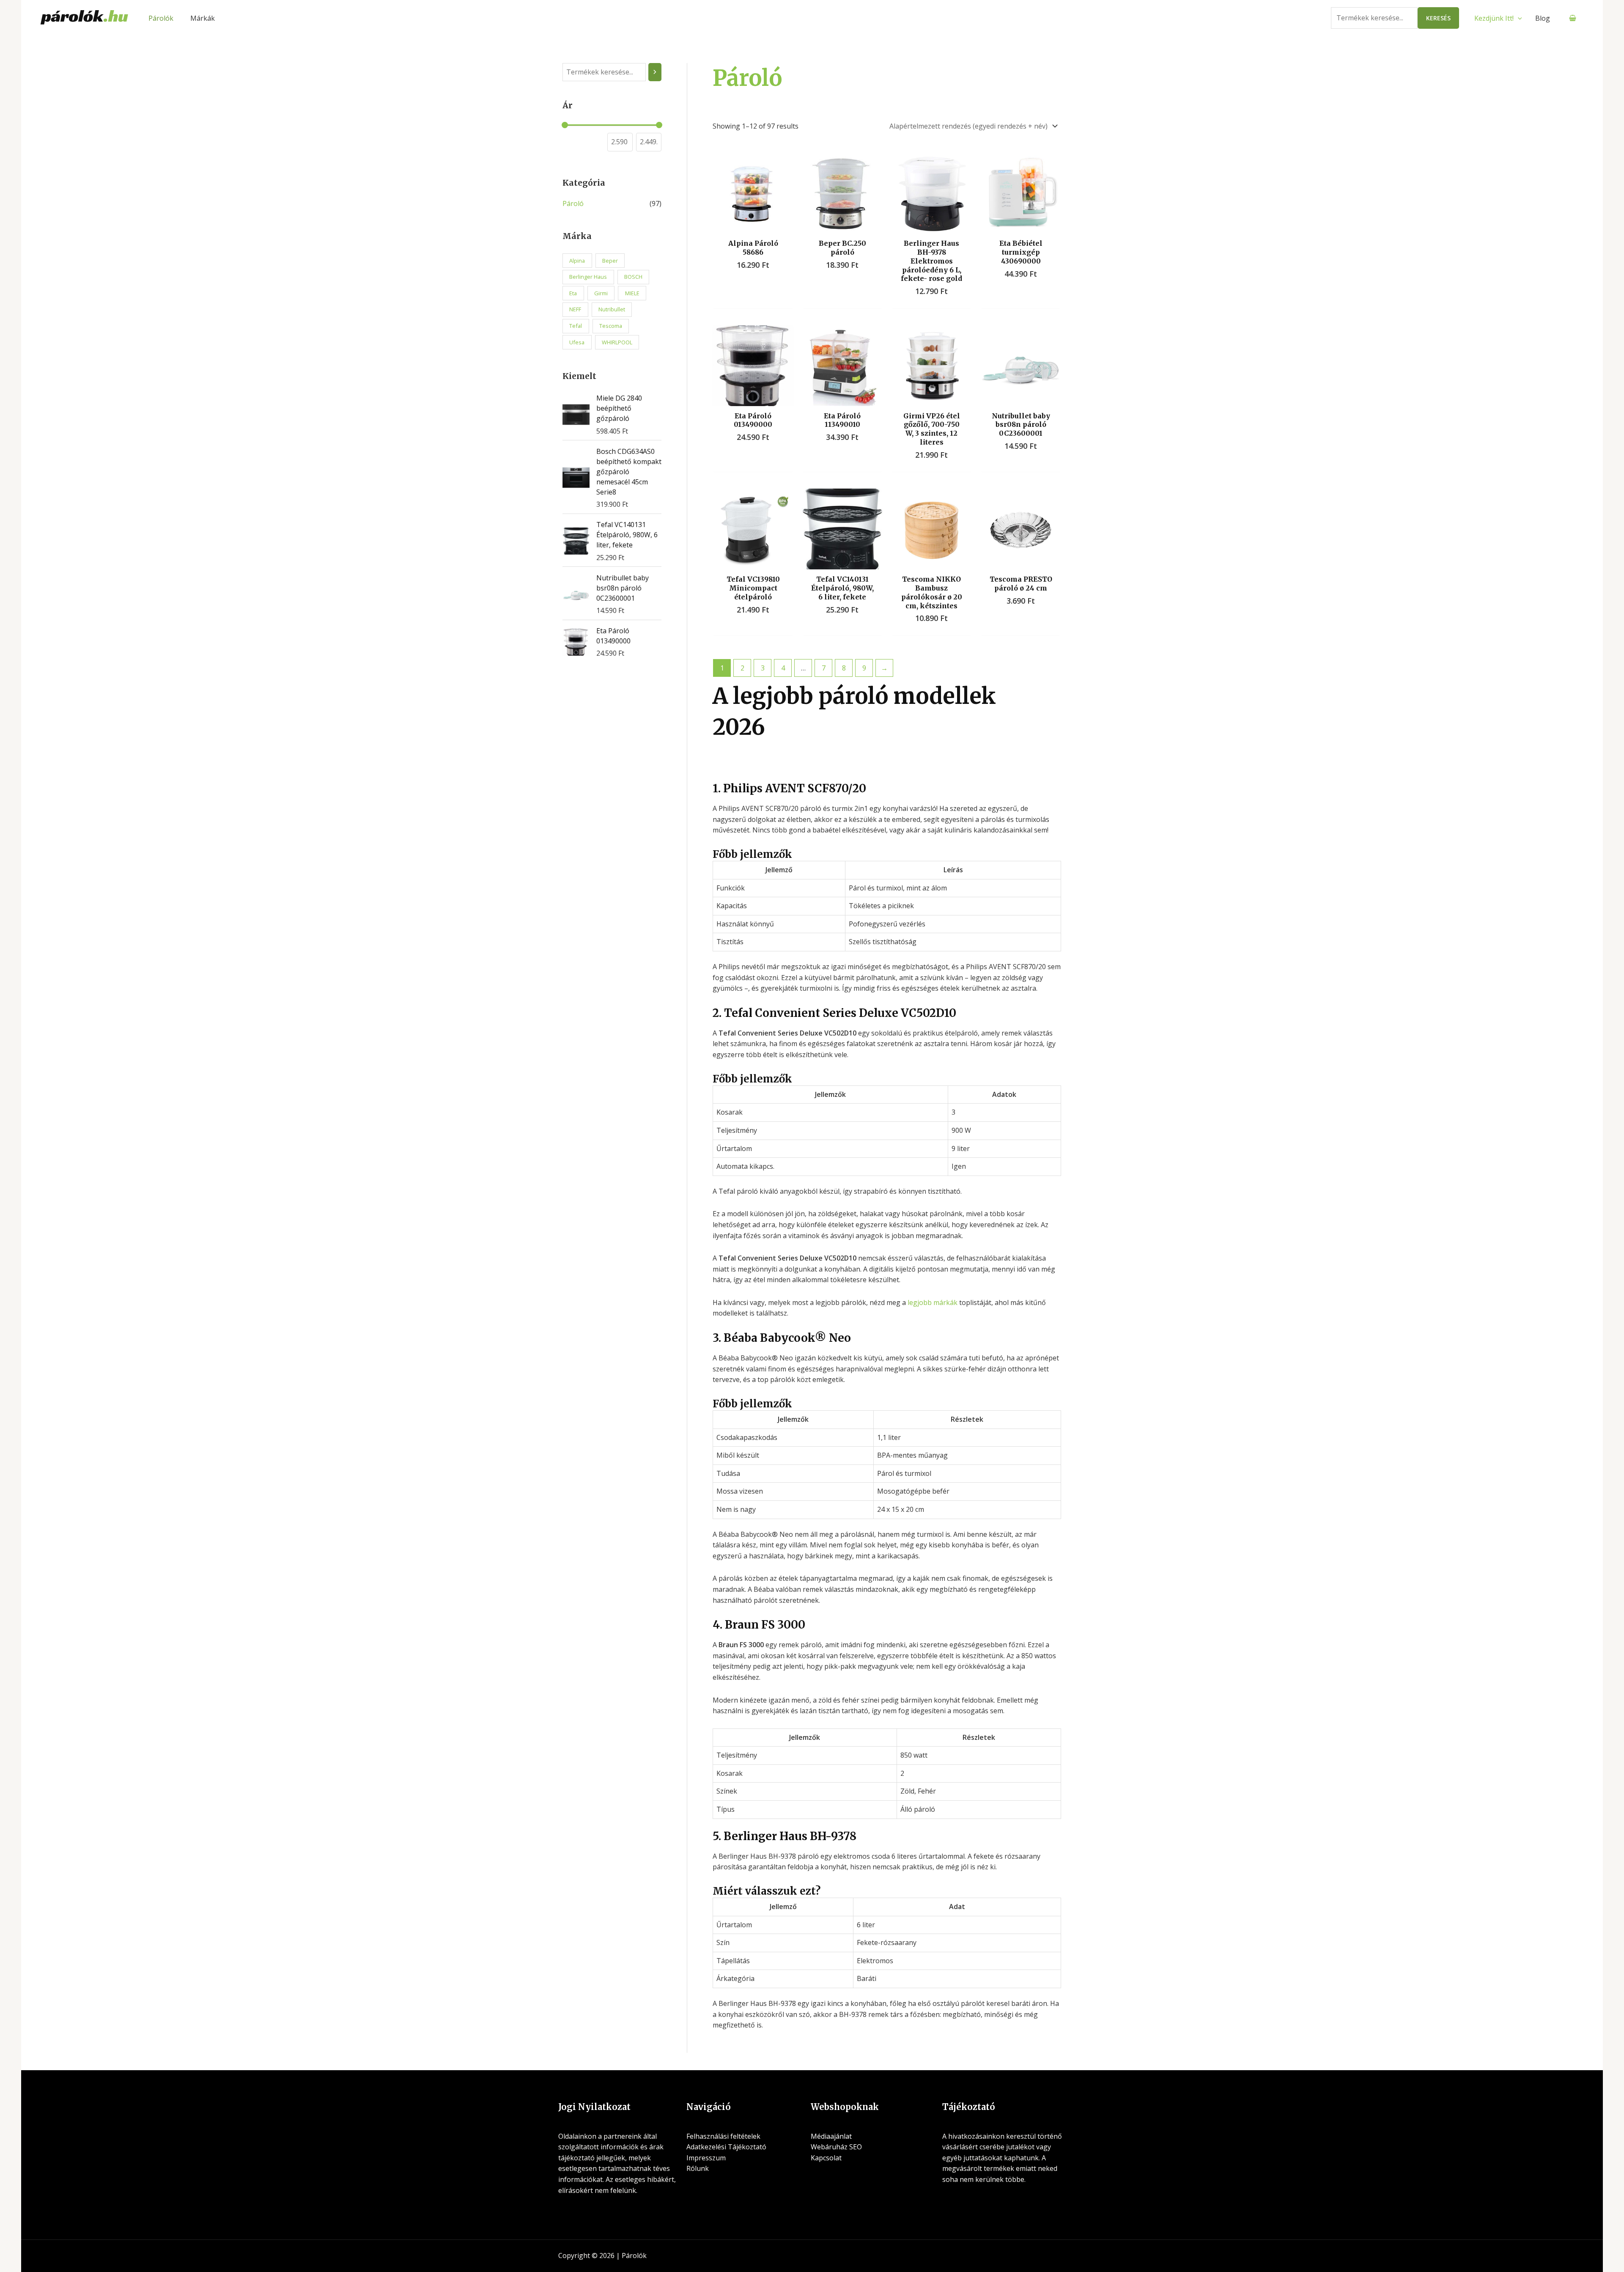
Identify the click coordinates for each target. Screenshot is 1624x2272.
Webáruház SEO (836, 2147)
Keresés (1438, 18)
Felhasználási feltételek (723, 2136)
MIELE (632, 293)
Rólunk (698, 2168)
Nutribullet (612, 309)
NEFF (575, 309)
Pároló (573, 203)
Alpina (577, 261)
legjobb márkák (933, 1302)
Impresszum (706, 2158)
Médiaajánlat (831, 2136)
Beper (610, 261)
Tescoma (611, 326)
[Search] (655, 72)
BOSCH (633, 277)
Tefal (576, 326)
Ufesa (577, 342)
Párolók (161, 18)
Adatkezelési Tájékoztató (726, 2147)
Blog (1543, 18)
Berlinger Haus (588, 277)
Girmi (601, 293)
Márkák (203, 18)
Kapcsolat (826, 2158)
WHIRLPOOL (617, 342)
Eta (573, 293)
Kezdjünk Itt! (1494, 18)
